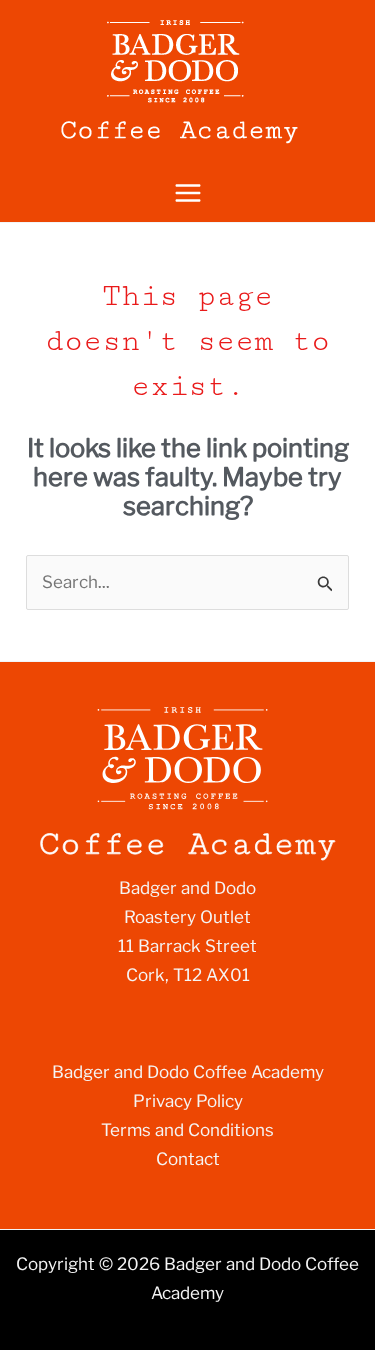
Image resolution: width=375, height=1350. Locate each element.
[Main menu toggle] (188, 194)
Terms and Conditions (187, 1130)
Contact (188, 1159)
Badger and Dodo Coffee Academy (188, 1072)
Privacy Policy (188, 1101)
